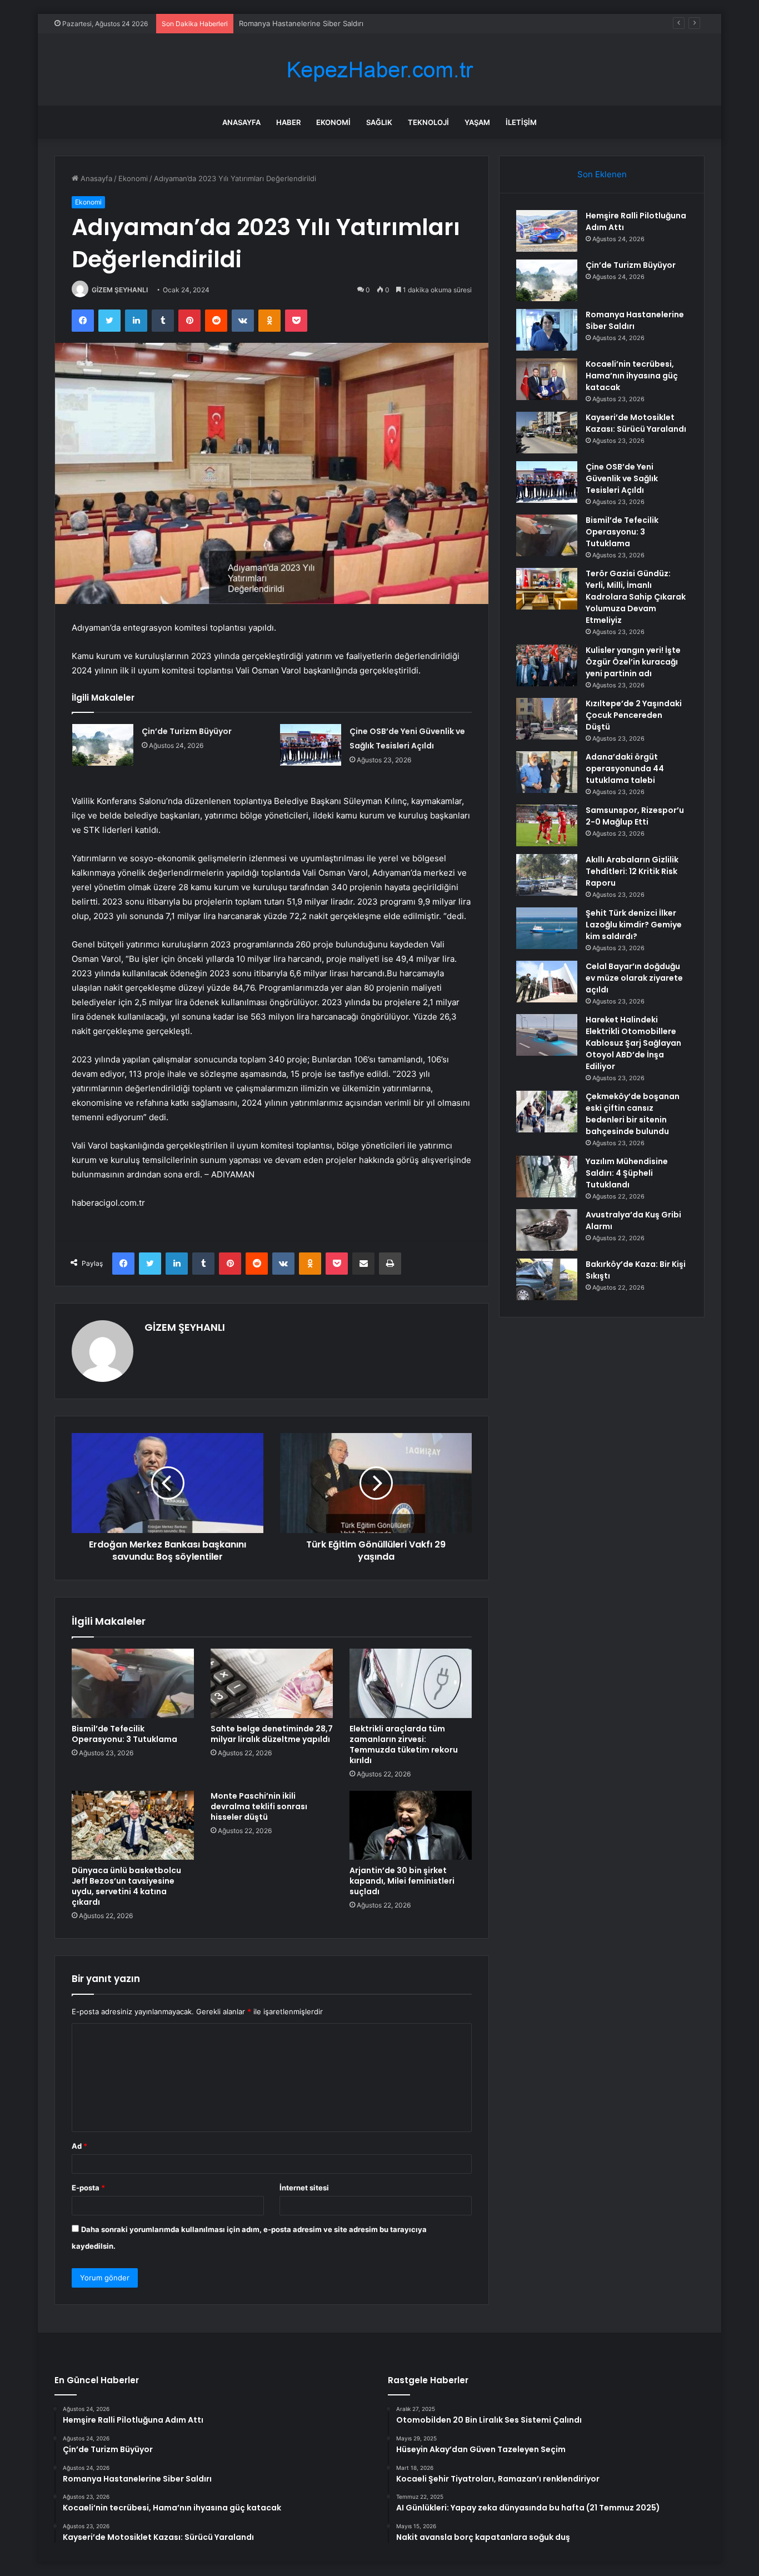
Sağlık (379, 122)
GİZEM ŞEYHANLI (120, 290)
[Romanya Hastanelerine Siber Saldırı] (547, 330)
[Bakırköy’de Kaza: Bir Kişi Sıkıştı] (547, 1279)
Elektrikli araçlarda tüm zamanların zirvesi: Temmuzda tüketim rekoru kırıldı (404, 1744)
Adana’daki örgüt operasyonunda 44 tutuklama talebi (625, 768)
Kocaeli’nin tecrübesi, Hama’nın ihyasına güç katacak (632, 376)
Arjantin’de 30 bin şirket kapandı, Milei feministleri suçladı (402, 1881)
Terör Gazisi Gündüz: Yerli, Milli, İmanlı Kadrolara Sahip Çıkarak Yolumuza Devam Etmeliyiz (636, 597)
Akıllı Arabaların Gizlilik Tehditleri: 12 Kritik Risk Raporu (632, 871)
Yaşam (477, 122)
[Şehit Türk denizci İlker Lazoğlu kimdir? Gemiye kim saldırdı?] (547, 928)
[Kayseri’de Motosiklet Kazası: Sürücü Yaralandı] (547, 433)
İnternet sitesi (304, 2188)
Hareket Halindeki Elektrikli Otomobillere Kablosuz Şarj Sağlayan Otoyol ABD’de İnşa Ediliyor (633, 1043)
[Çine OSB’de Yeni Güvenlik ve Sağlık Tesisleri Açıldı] (311, 745)
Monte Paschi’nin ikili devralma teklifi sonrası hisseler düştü (259, 1806)
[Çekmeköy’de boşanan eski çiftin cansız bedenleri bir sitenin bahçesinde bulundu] (547, 1112)
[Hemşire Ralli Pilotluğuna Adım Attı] (547, 231)
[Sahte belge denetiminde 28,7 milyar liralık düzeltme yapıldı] (272, 1683)
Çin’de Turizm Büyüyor (187, 731)
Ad (79, 2146)
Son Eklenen (602, 174)
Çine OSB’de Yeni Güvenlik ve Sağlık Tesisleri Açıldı (622, 478)
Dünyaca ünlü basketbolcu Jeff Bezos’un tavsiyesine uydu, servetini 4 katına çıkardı (126, 1886)
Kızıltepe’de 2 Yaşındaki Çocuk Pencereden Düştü (634, 715)
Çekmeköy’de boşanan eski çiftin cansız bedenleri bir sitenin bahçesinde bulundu (633, 1114)
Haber (288, 122)
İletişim (521, 122)
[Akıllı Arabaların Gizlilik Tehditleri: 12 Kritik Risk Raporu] (547, 875)
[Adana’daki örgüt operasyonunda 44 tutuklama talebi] (547, 772)
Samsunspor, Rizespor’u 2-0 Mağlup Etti (635, 816)
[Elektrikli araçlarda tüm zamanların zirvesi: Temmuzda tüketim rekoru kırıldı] (411, 1683)
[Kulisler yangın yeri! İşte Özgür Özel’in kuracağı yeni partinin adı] (547, 665)
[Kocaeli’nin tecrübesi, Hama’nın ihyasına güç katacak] (547, 379)
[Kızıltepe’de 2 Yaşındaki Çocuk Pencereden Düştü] (547, 719)
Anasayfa (241, 122)
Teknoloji (428, 122)
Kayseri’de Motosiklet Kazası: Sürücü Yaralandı (636, 423)
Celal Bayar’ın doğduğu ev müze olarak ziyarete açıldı (634, 978)
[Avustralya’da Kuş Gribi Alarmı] (547, 1230)
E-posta (88, 2188)
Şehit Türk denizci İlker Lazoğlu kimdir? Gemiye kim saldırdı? (634, 925)
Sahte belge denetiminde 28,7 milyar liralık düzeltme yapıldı (272, 1734)
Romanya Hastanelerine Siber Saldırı (301, 23)
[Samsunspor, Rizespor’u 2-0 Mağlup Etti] (547, 825)
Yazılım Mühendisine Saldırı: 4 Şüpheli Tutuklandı (627, 1173)
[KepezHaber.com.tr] (379, 70)
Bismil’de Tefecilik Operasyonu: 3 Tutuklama (124, 1734)
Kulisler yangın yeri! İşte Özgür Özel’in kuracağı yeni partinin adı (633, 662)
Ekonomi (333, 122)
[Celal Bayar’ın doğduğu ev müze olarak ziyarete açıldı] (547, 982)
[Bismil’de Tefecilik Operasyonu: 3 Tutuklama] (133, 1683)
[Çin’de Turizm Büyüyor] (103, 745)
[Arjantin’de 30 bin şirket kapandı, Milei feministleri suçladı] (411, 1825)
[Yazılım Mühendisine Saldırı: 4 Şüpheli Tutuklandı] (547, 1177)
